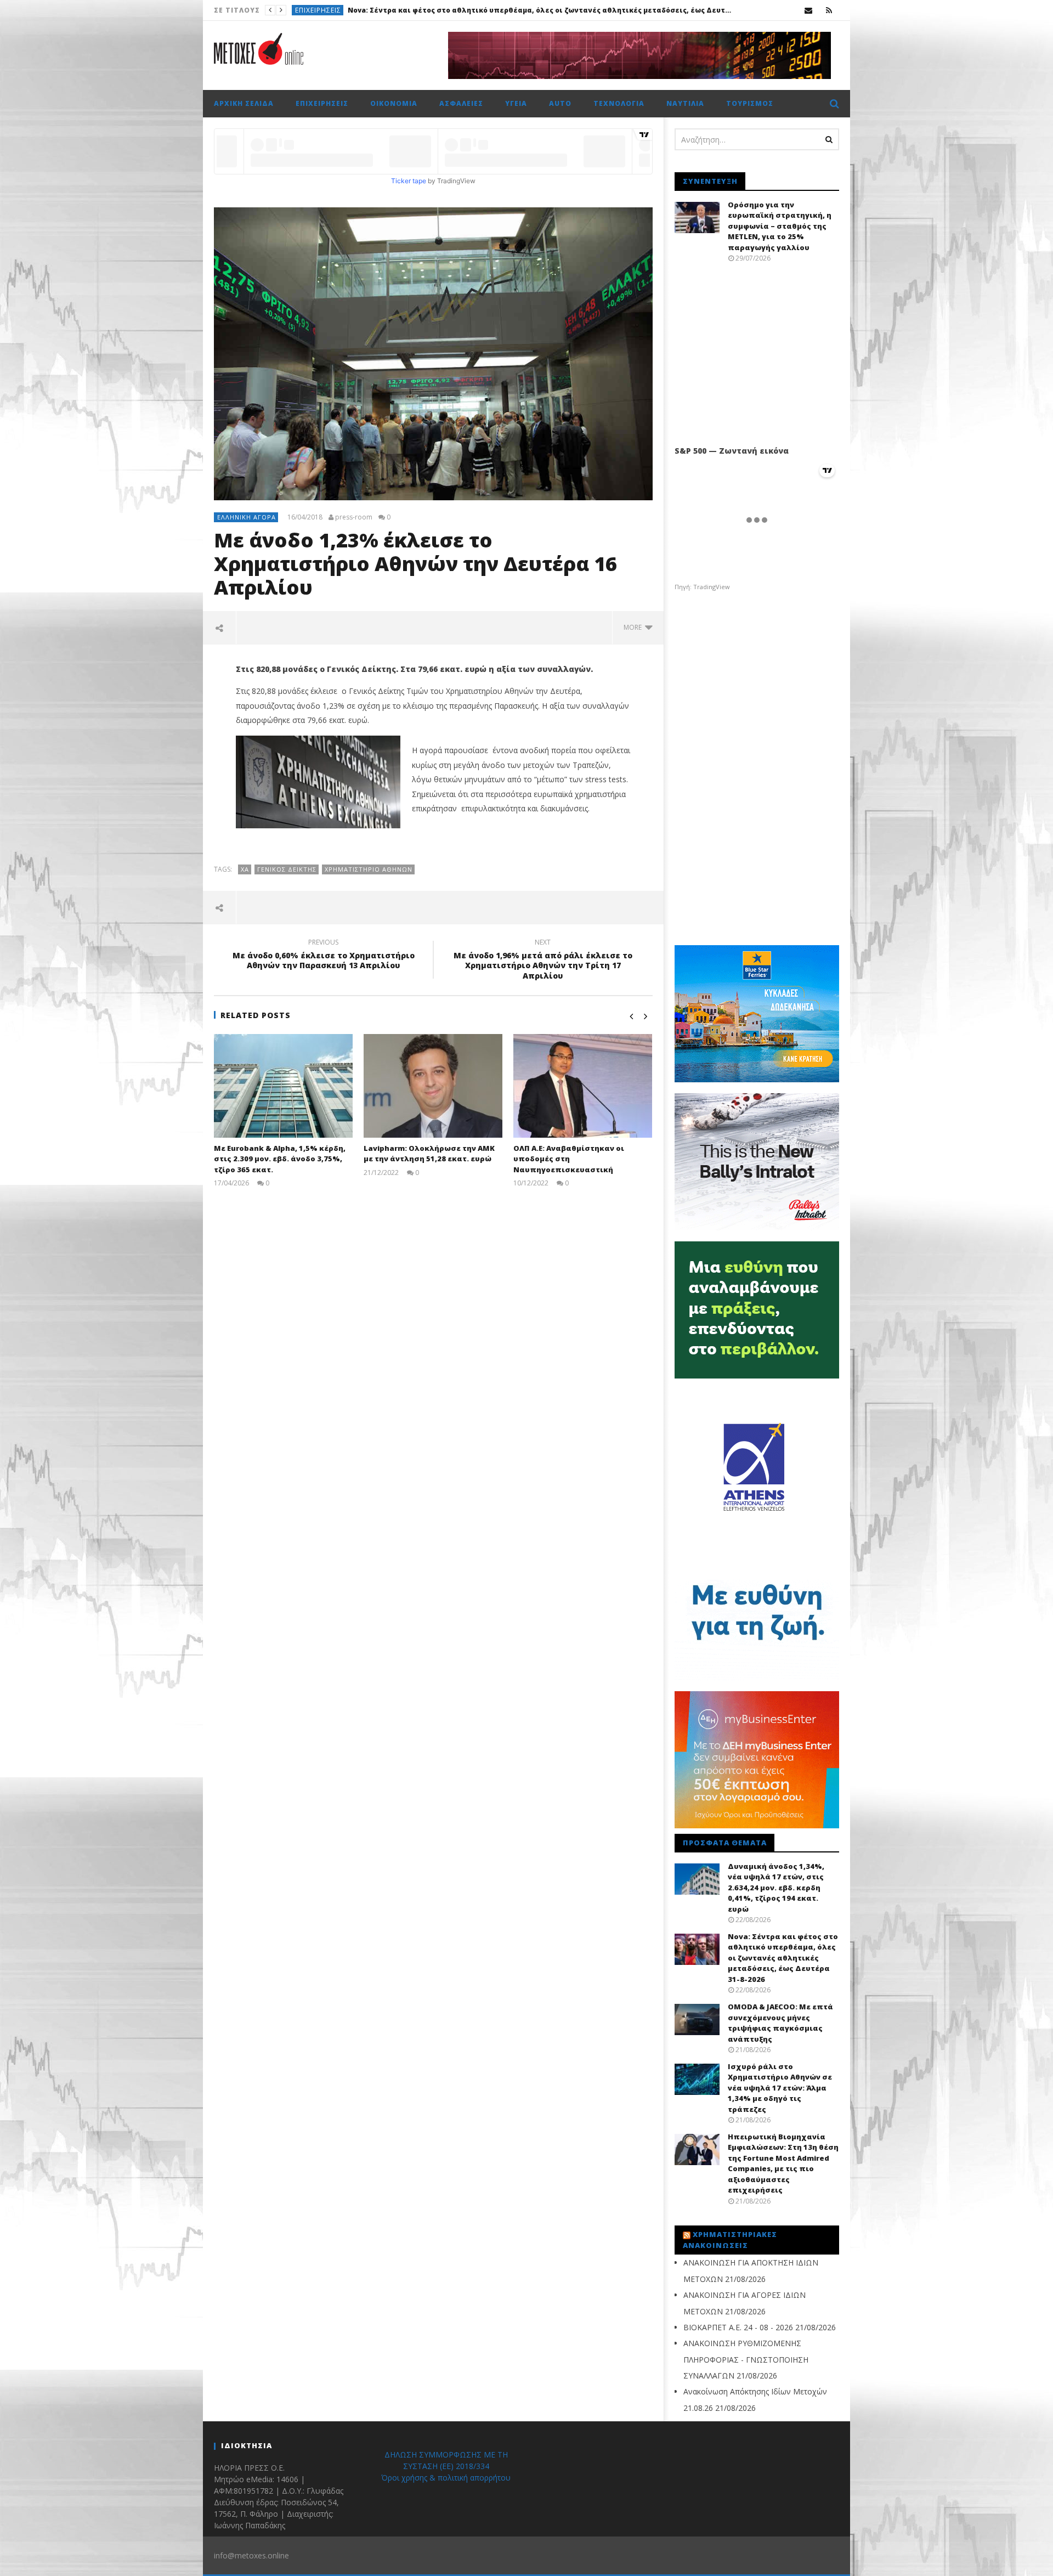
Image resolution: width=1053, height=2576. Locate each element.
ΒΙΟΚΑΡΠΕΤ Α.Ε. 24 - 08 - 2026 (738, 2327)
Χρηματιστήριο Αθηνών (369, 869)
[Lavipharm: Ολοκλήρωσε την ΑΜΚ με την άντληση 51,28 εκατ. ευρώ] (433, 1086)
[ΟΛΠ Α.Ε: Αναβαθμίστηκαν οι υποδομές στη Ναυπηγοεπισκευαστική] (583, 1086)
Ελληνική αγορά (247, 517)
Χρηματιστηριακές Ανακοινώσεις (730, 2240)
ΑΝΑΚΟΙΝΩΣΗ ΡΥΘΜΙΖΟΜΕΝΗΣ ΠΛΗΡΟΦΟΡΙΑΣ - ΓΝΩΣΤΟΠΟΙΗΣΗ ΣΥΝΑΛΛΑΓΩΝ (746, 2359)
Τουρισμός (750, 103)
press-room (354, 517)
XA (245, 869)
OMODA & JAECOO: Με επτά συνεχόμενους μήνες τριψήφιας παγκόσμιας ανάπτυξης (476, 10)
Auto (305, 10)
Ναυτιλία (685, 103)
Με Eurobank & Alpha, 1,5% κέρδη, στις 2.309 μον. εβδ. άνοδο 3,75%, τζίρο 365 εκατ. (280, 1159)
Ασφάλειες (461, 103)
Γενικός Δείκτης (287, 869)
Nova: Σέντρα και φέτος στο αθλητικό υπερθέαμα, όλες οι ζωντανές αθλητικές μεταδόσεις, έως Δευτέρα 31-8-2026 (783, 1958)
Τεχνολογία (619, 103)
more (634, 627)
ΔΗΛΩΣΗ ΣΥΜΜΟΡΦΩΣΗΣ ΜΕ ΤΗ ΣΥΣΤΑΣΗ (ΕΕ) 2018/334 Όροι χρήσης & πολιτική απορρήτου (446, 2466)
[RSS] (829, 10)
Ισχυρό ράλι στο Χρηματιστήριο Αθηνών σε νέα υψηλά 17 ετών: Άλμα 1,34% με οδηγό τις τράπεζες (780, 2088)
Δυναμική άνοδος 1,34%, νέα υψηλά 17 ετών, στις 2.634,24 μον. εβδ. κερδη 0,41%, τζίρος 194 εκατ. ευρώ (776, 1888)
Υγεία (516, 103)
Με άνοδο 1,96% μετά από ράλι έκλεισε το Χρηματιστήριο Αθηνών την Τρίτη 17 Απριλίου (543, 961)
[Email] (809, 10)
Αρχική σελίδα (244, 103)
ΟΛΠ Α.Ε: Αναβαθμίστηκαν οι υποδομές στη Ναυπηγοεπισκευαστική (569, 1159)
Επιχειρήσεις (322, 103)
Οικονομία (394, 103)
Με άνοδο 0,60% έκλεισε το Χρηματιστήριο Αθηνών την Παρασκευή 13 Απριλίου (324, 956)
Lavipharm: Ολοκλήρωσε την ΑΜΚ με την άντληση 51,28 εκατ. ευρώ (429, 1154)
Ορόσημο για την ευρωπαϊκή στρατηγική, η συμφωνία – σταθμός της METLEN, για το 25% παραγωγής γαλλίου (780, 226)
